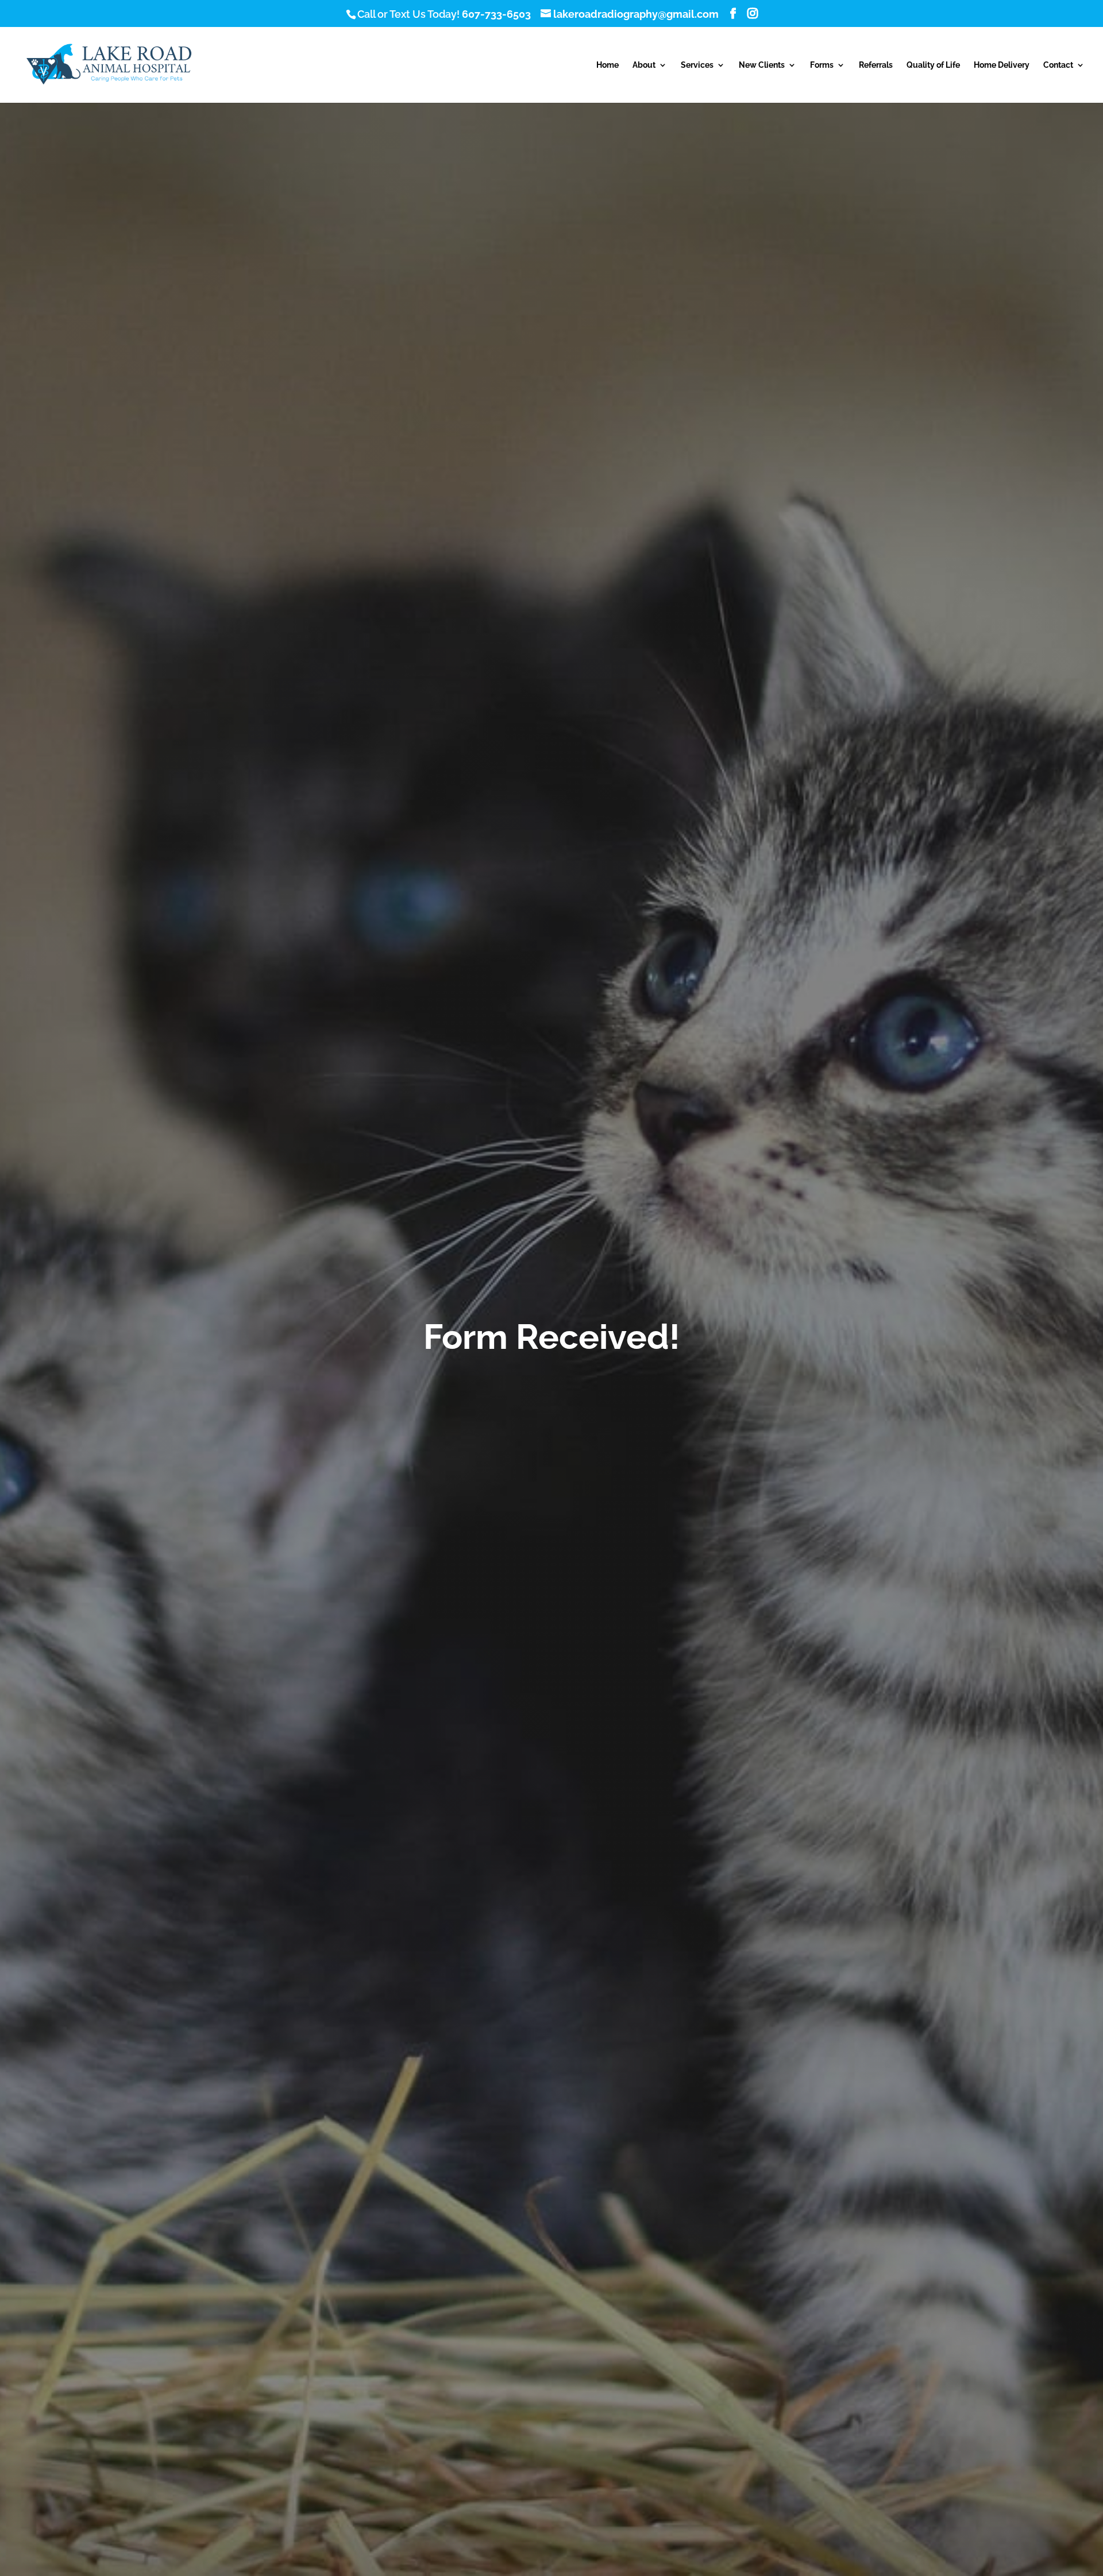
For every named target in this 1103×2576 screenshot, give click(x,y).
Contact (1058, 65)
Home (608, 65)
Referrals (876, 65)
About (644, 65)
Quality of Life (933, 65)
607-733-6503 (496, 14)
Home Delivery (1002, 65)
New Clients (762, 65)
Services (697, 65)
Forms (822, 65)
